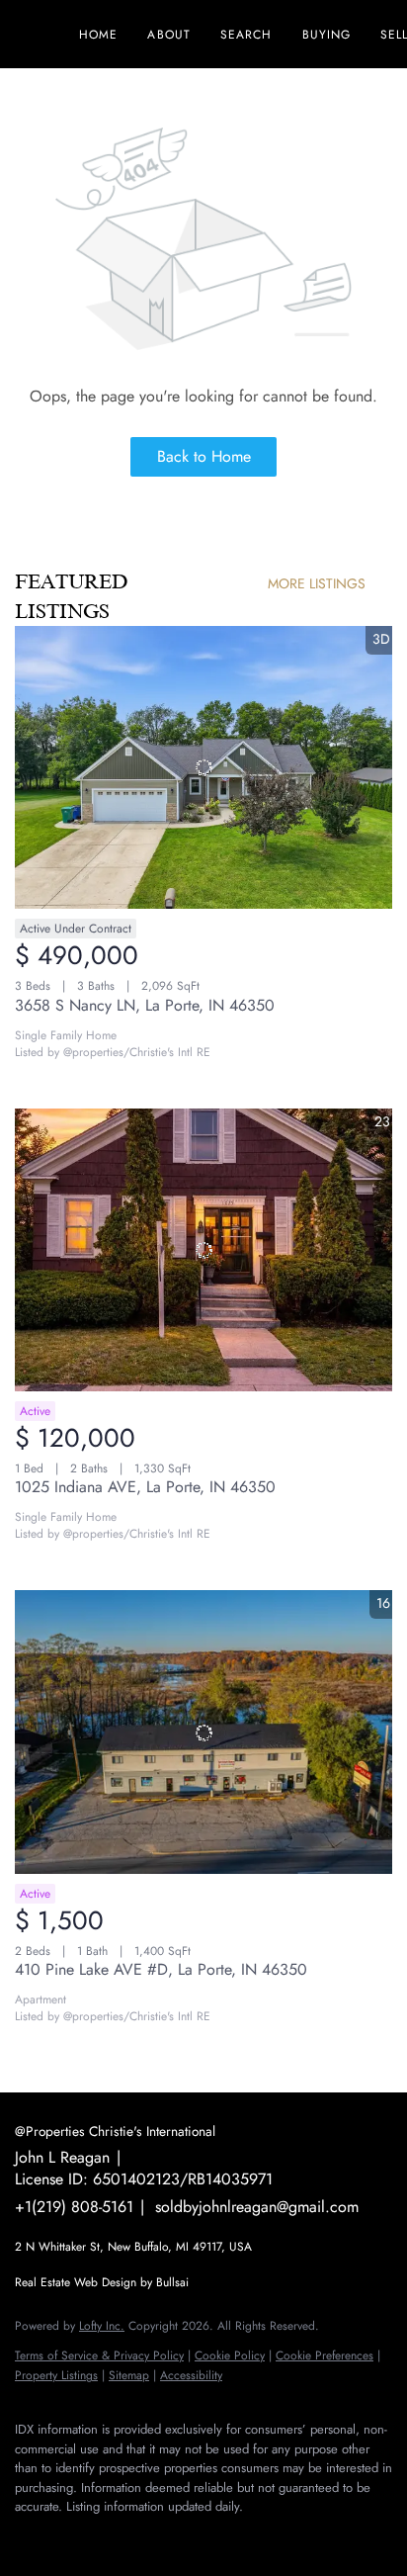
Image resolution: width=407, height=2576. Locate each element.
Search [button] (246, 35)
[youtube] (143, 2536)
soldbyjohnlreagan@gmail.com (257, 2207)
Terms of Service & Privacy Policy (99, 2355)
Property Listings (56, 2375)
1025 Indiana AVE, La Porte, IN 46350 (145, 1487)
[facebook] (25, 2536)
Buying (327, 35)
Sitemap (129, 2375)
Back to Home (204, 456)
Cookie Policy (230, 2355)
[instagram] (104, 2536)
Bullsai (172, 2282)
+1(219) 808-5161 (74, 2207)
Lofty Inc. (102, 2326)
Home (98, 35)
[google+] (183, 2536)
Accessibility (191, 2375)
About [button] (169, 35)
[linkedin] (64, 2536)
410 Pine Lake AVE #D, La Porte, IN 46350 (161, 1969)
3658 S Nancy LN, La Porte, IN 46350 (145, 1005)
